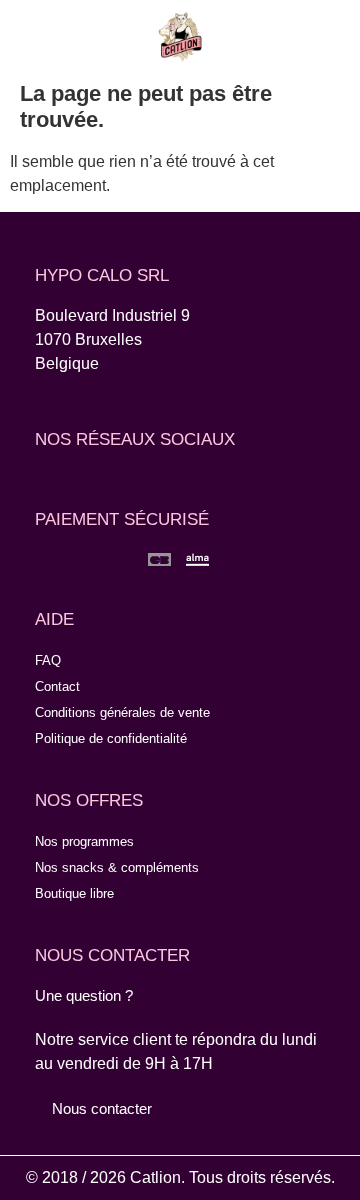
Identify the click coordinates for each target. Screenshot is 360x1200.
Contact (57, 686)
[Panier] (320, 35)
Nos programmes (84, 841)
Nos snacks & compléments (117, 867)
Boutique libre (74, 893)
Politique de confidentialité (111, 738)
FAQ (48, 660)
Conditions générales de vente (122, 712)
